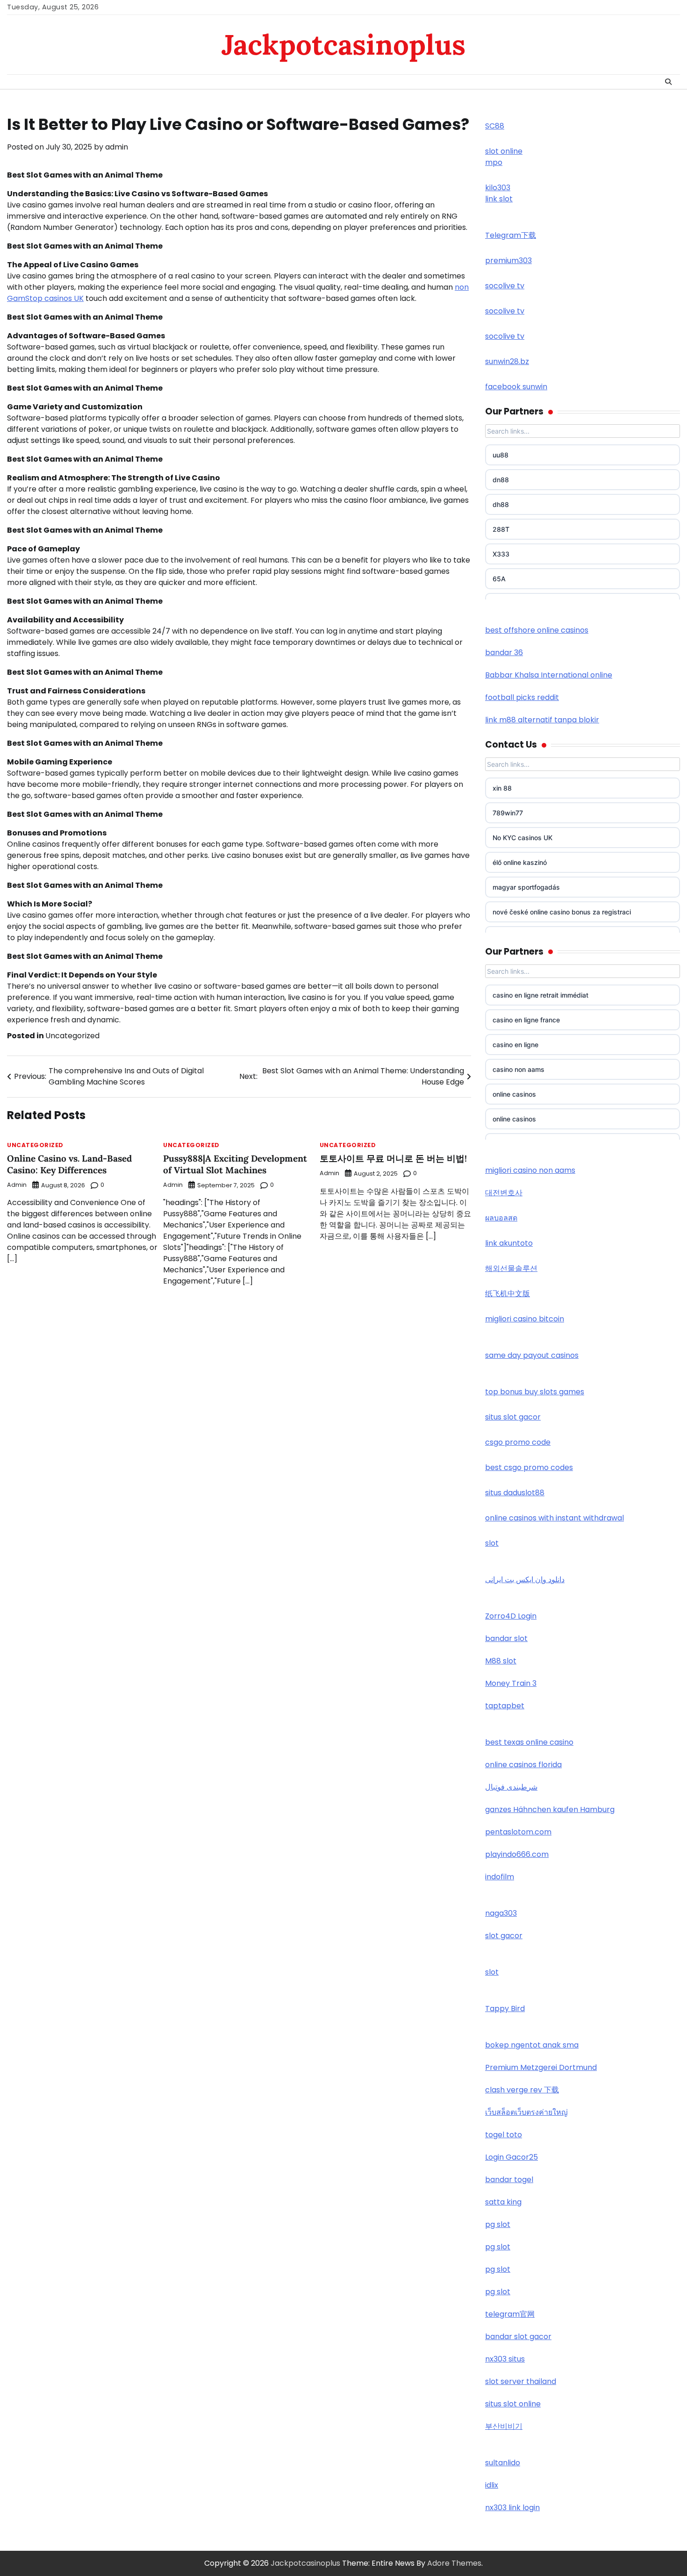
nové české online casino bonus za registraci (562, 912)
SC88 (495, 126)
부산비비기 (504, 2426)
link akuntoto (509, 1243)
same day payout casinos (532, 1355)
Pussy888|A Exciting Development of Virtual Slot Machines (235, 1164)
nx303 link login (512, 2508)
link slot (499, 199)
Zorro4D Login (511, 1616)
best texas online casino (529, 1742)
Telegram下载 (511, 235)
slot (492, 1543)
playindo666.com (517, 1854)
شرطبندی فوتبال (511, 1787)
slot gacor (504, 1936)
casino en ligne (515, 1045)
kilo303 (498, 188)
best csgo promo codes (529, 1467)
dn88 (501, 480)
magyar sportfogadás (526, 887)
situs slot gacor (513, 1417)
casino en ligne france (526, 1020)
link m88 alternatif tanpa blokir (542, 720)
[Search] (668, 82)
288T (501, 529)
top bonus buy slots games (535, 1392)
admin (117, 147)
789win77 (508, 813)
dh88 (501, 504)
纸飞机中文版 (508, 1294)
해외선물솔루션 (511, 1268)
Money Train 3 (511, 1683)
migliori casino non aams (530, 1170)
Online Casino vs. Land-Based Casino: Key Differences (69, 1164)
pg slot (498, 2224)
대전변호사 (504, 1193)
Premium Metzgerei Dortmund (541, 2067)
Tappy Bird (505, 2009)
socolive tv (505, 286)
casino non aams (519, 1069)
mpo (494, 162)
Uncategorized (72, 1036)
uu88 (501, 455)
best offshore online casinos (537, 630)
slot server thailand (521, 2381)
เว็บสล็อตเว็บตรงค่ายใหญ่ (526, 2112)
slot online (504, 151)
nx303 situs (505, 2359)
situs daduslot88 (515, 1493)
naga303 (501, 1913)
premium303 (508, 260)
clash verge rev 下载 (522, 2090)
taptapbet (505, 1706)
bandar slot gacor (518, 2337)
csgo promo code (518, 1442)
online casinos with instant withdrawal (555, 1518)
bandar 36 (504, 653)
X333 (501, 554)
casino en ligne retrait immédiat (540, 995)
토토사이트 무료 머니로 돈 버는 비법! (393, 1158)
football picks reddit (522, 697)
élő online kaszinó (520, 862)
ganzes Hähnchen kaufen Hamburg (550, 1809)
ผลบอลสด (501, 1218)
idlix (492, 2485)
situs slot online (513, 2404)
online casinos (514, 1094)
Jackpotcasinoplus (343, 44)
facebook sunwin (516, 387)
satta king (503, 2202)
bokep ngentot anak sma (532, 2045)
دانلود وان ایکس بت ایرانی (525, 1580)
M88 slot (501, 1661)
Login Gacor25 (512, 2157)
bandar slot (506, 1638)
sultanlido (503, 2463)
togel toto (504, 2135)
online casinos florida (523, 1765)
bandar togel (509, 2180)
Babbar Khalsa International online (549, 675)
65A (499, 579)
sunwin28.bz (507, 361)
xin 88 (502, 788)
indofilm (500, 1877)
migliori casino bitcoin (525, 1319)
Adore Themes (454, 2563)
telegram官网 (510, 2314)
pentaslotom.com (518, 1832)
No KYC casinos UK (522, 838)
